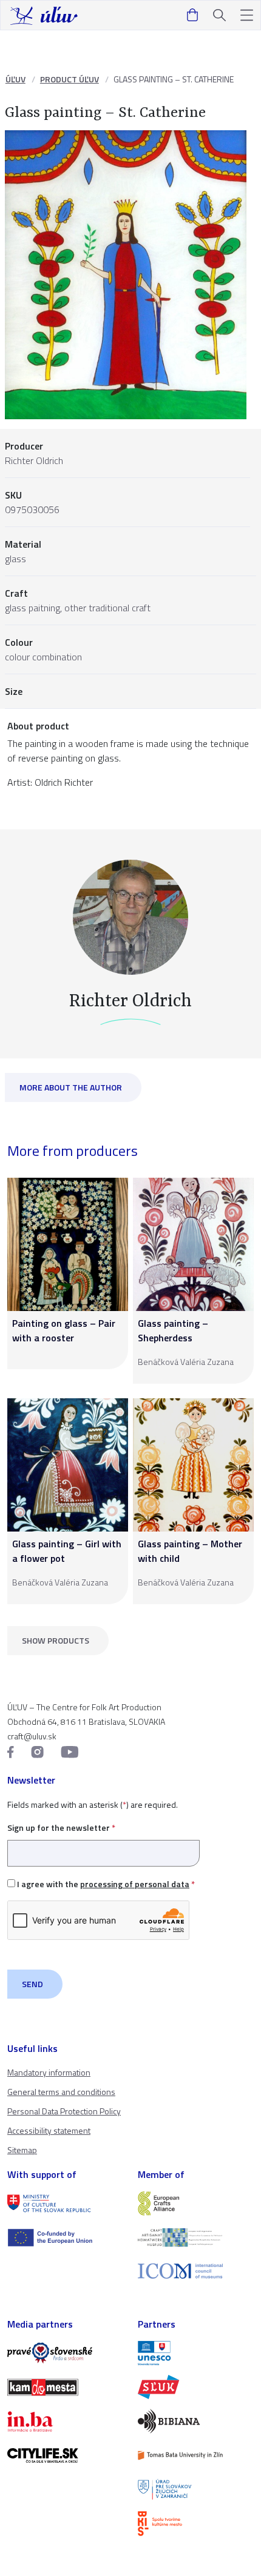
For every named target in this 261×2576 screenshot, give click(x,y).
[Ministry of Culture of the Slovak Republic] (65, 2203)
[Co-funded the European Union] (65, 2237)
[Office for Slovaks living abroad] (196, 2489)
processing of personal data (135, 1884)
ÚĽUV (15, 79)
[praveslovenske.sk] (65, 2353)
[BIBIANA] (196, 2421)
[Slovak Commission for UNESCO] (196, 2353)
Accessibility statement (49, 2130)
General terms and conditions (61, 2092)
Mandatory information (49, 2072)
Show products (56, 1640)
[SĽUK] (196, 2387)
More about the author (71, 1087)
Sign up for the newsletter (61, 1827)
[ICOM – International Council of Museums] (196, 2271)
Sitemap (22, 2150)
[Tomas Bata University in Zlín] (196, 2455)
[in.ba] (65, 2422)
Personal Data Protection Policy (64, 2111)
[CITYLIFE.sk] (65, 2455)
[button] (247, 15)
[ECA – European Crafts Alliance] (196, 2203)
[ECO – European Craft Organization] (196, 2237)
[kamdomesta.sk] (65, 2387)
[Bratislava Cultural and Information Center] (196, 2523)
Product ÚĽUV (69, 79)
